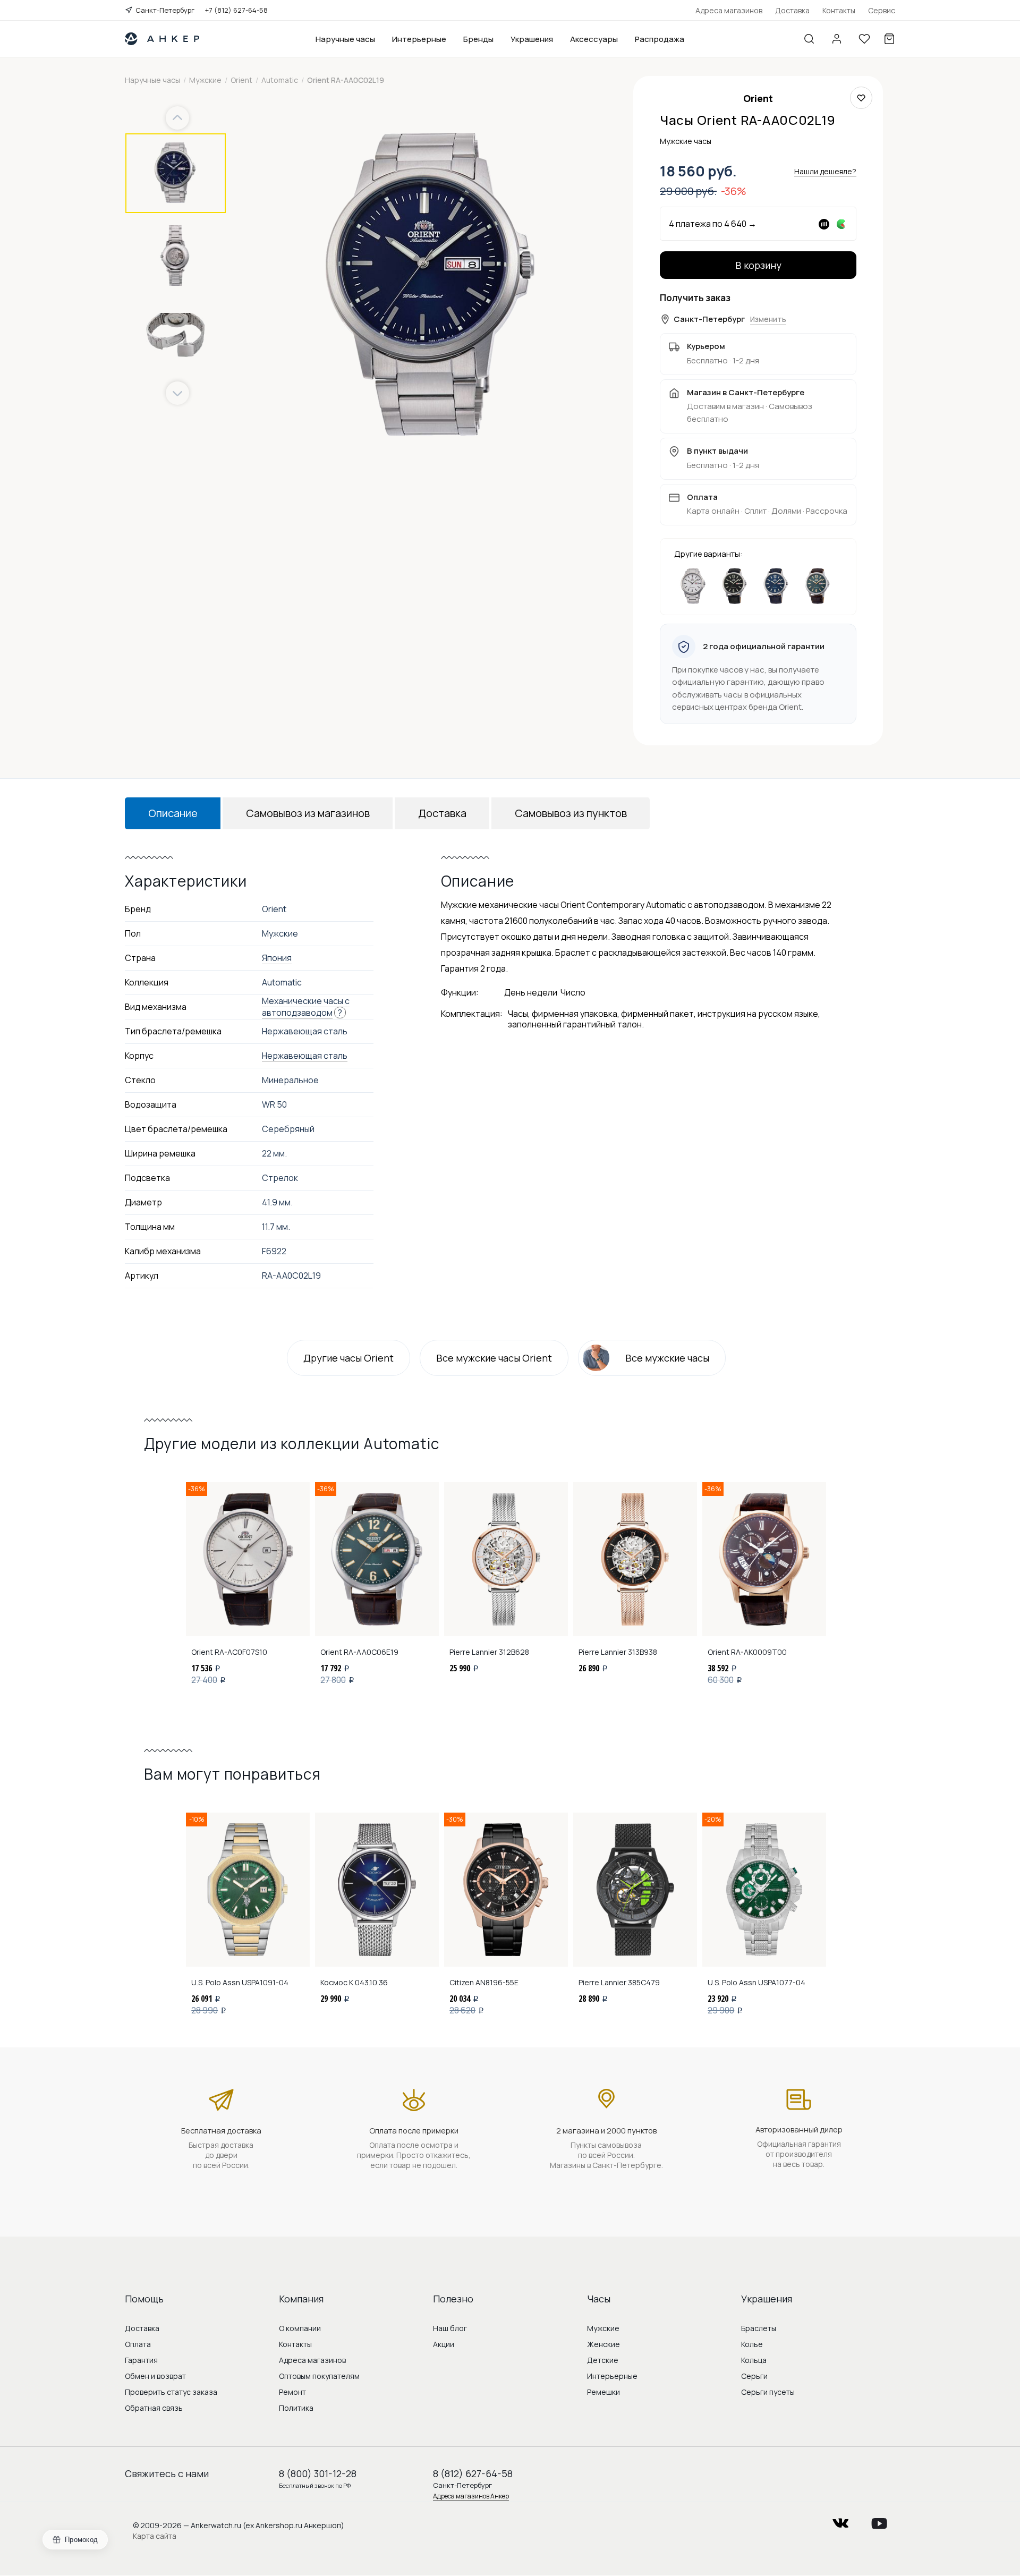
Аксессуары (594, 39)
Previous (179, 118)
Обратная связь (154, 2408)
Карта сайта (155, 2536)
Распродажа (660, 39)
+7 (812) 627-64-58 (236, 10)
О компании (300, 2328)
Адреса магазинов (729, 10)
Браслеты (759, 2328)
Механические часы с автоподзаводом (306, 1007)
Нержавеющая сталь (305, 1056)
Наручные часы (345, 39)
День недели (531, 992)
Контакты (839, 10)
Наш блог (450, 2328)
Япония (277, 958)
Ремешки (603, 2392)
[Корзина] (889, 39)
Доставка (792, 10)
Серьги (754, 2376)
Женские (603, 2344)
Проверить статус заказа (171, 2392)
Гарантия (141, 2360)
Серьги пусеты (768, 2392)
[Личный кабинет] (837, 39)
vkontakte (840, 2520)
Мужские (603, 2328)
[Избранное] (864, 39)
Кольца (754, 2360)
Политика (296, 2408)
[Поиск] (809, 39)
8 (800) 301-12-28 (318, 2473)
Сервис (882, 10)
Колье (752, 2344)
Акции (444, 2344)
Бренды (478, 39)
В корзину (758, 265)
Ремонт (292, 2392)
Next (177, 393)
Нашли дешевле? (825, 171)
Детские (603, 2360)
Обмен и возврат (155, 2376)
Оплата (138, 2344)
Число (573, 992)
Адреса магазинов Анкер (471, 2496)
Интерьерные (419, 39)
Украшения (532, 39)
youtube (879, 2520)
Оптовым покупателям (319, 2376)
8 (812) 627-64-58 (473, 2473)
